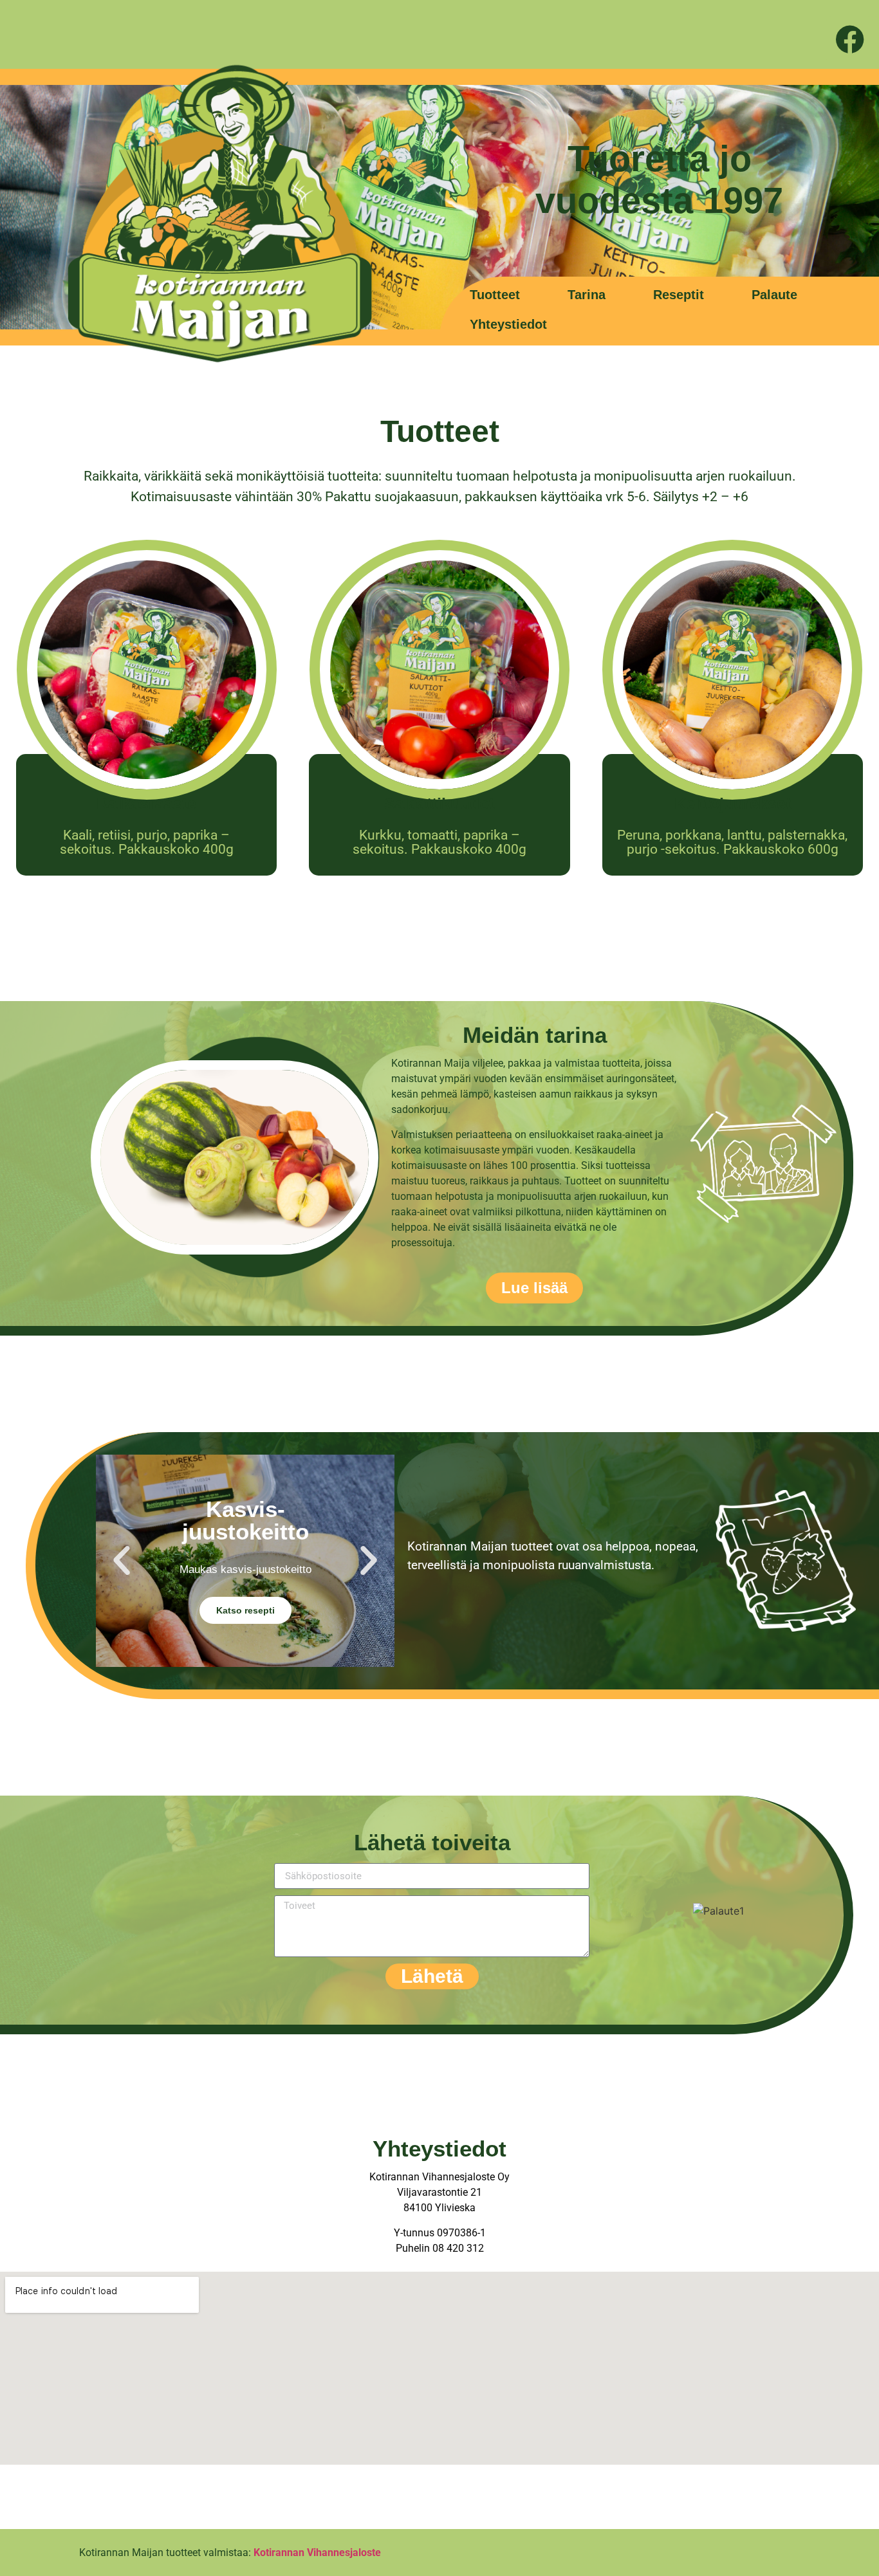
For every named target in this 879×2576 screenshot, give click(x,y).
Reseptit (679, 295)
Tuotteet (495, 295)
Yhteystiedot (508, 324)
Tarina (587, 295)
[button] (122, 1561)
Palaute (774, 295)
